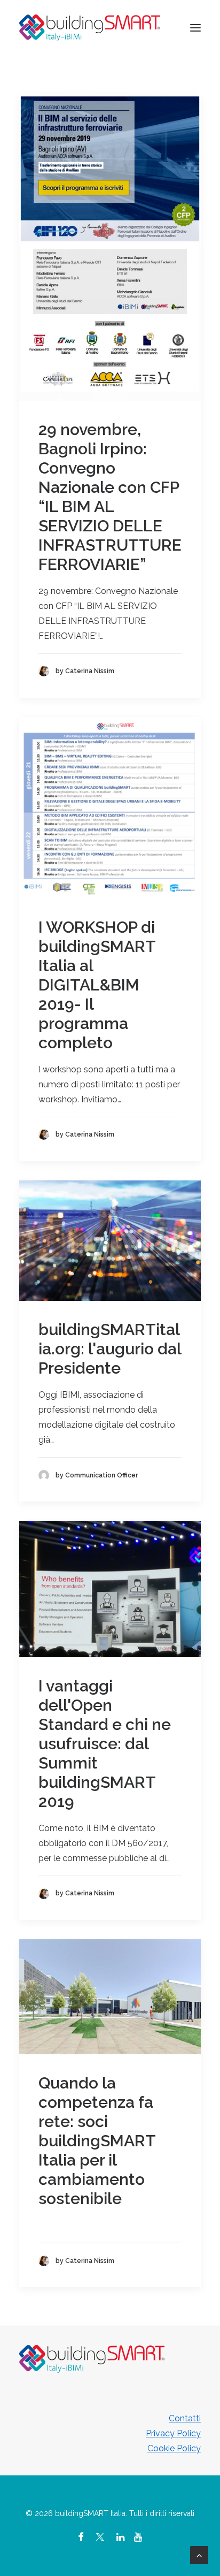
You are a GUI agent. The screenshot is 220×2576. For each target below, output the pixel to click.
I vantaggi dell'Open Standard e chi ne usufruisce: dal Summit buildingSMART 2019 (105, 1744)
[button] (195, 28)
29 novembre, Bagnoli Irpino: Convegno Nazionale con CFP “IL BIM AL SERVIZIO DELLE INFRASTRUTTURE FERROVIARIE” (110, 497)
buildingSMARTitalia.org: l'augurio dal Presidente (110, 1349)
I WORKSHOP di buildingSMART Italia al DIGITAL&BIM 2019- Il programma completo (97, 985)
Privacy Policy (173, 2433)
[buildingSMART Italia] (90, 28)
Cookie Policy (174, 2448)
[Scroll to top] (199, 2554)
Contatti (185, 2418)
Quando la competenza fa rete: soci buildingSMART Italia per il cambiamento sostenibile (97, 2141)
